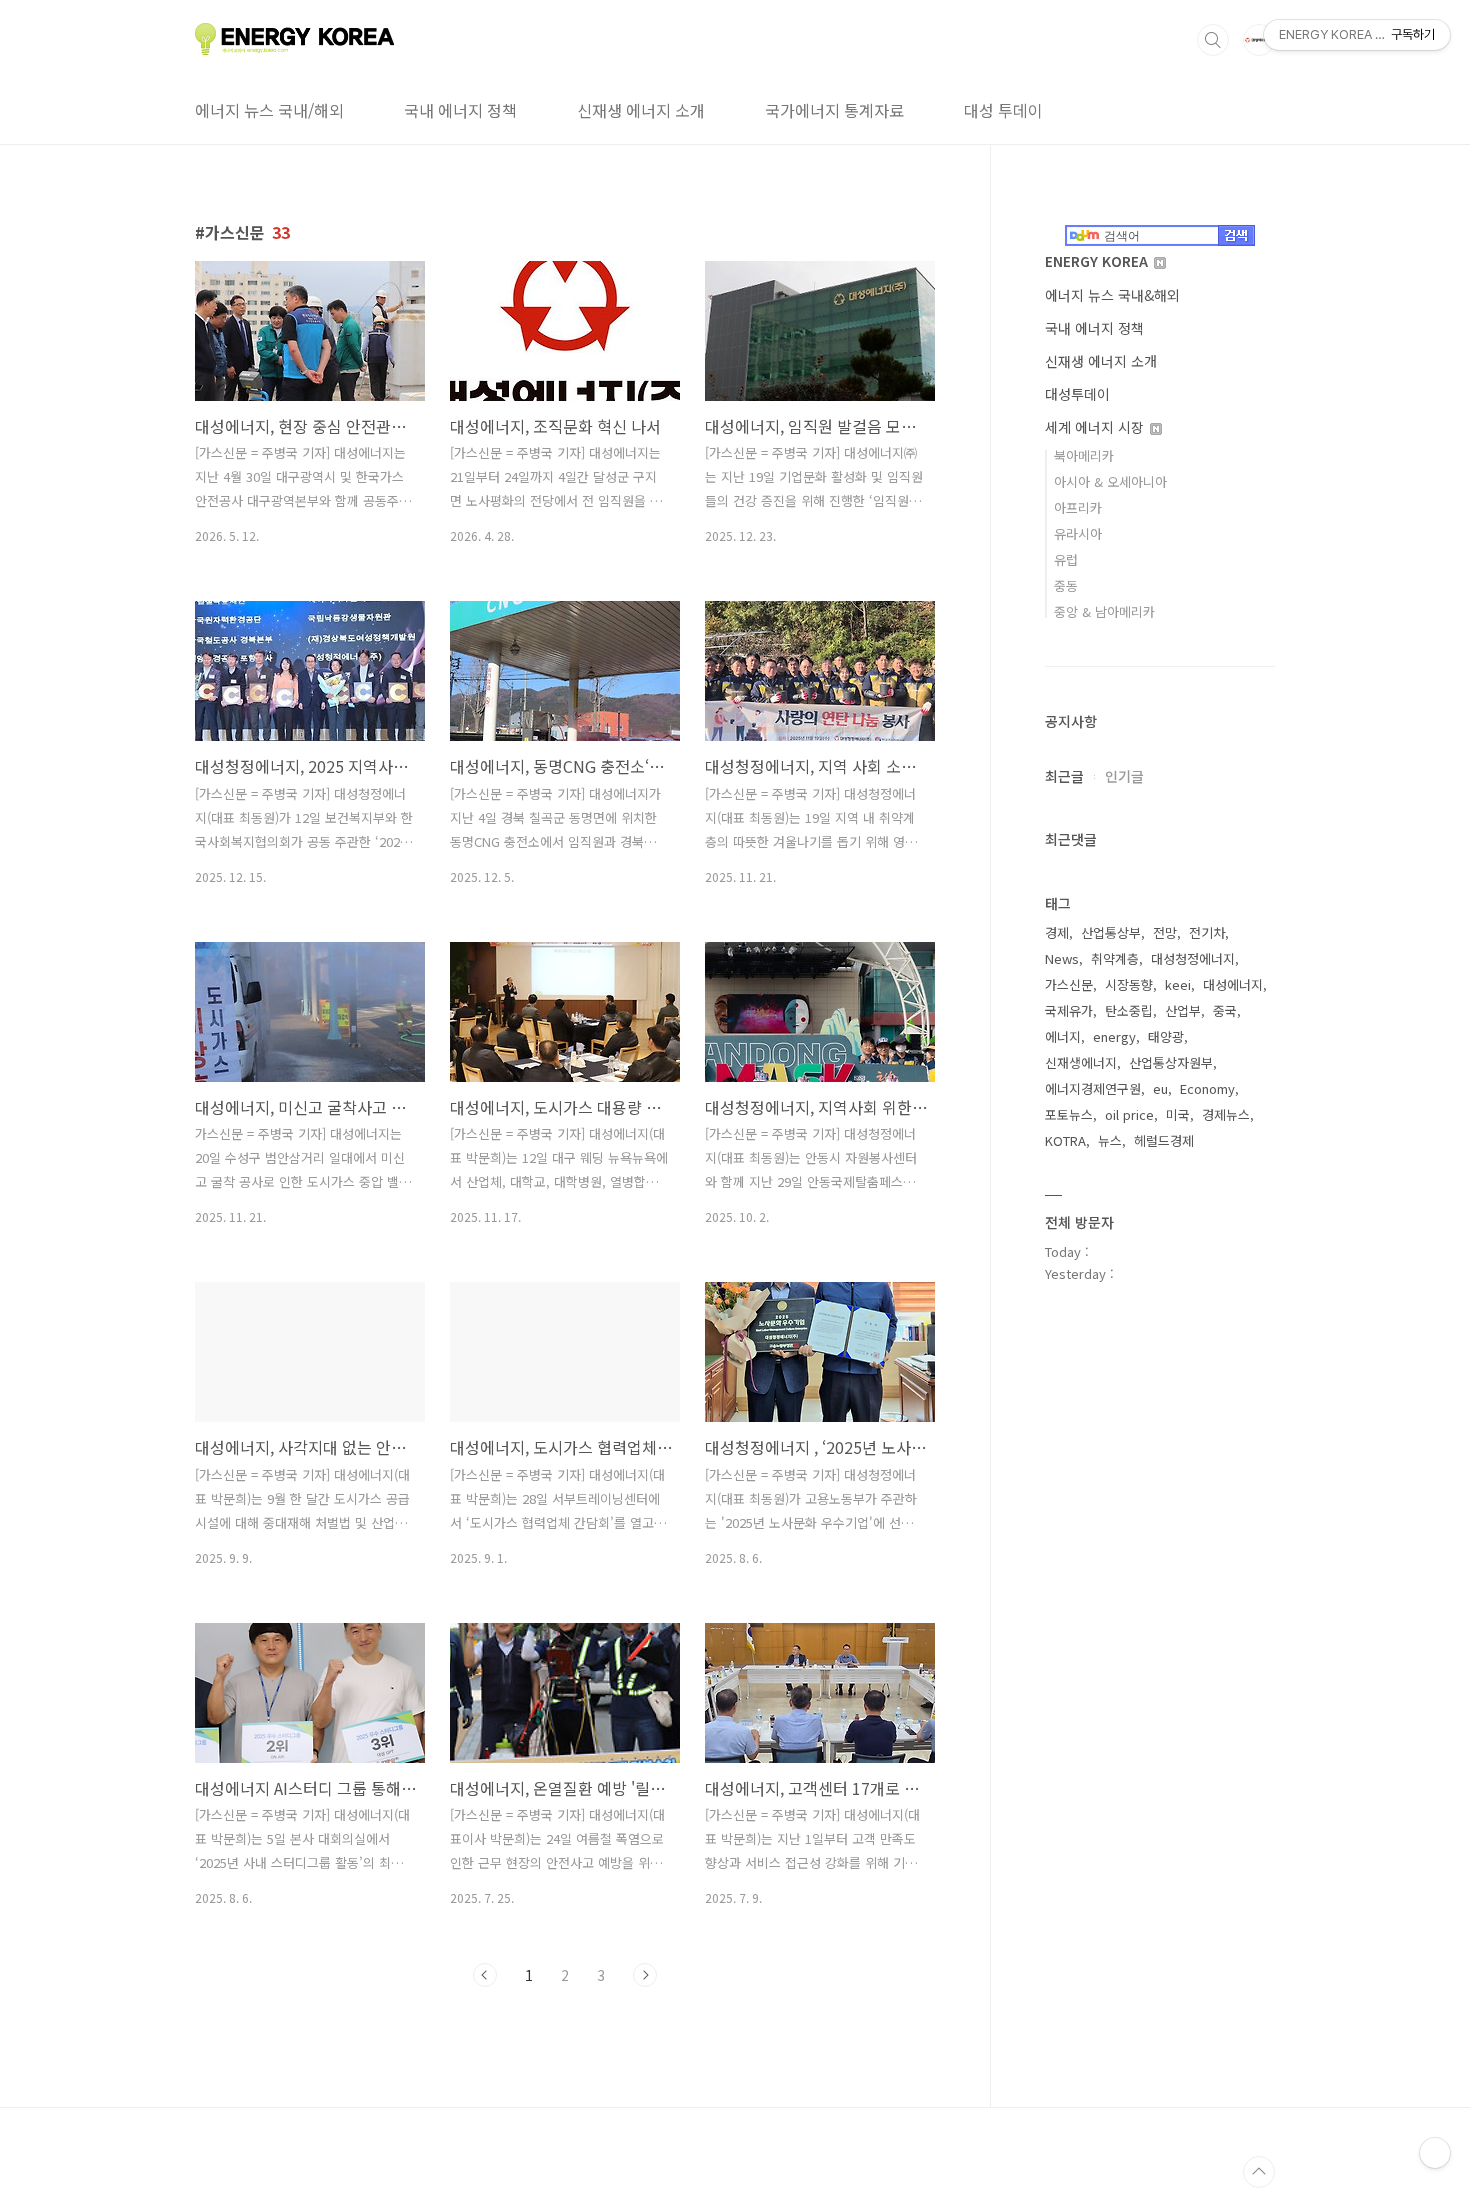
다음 (645, 1975)
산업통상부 (1111, 932)
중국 (1225, 1010)
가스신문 (1069, 984)
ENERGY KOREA (1098, 261)
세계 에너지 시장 (1096, 427)
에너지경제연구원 (1093, 1088)
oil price (1129, 1114)
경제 (1057, 932)
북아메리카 (1084, 455)
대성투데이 (1077, 394)
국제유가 (1069, 1010)
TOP (1259, 2172)
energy (1114, 1036)
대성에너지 (1233, 984)
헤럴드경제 (1164, 1140)
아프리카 (1078, 507)
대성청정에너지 (1193, 958)
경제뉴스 (1226, 1114)
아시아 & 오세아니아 (1110, 481)
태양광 (1166, 1036)
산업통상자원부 (1171, 1062)
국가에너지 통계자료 (834, 110)
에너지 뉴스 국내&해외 (1112, 295)
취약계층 (1115, 958)
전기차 (1207, 932)
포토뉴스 (1069, 1114)
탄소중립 (1129, 1010)
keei (1178, 984)
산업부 (1183, 1010)
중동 (1066, 585)
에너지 (1063, 1036)
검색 (1213, 40)
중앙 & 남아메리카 (1104, 611)
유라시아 (1078, 533)
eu (1160, 1088)
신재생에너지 (1081, 1062)
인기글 (1124, 776)
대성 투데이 (1003, 110)
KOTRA (1065, 1140)
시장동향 (1129, 984)
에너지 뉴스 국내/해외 (269, 110)
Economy (1207, 1088)
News (1062, 958)
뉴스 (1110, 1140)
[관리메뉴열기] (1435, 2153)
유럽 (1066, 559)
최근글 (1064, 776)
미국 (1178, 1114)
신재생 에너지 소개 (641, 110)
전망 (1165, 932)
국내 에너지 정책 (460, 110)
